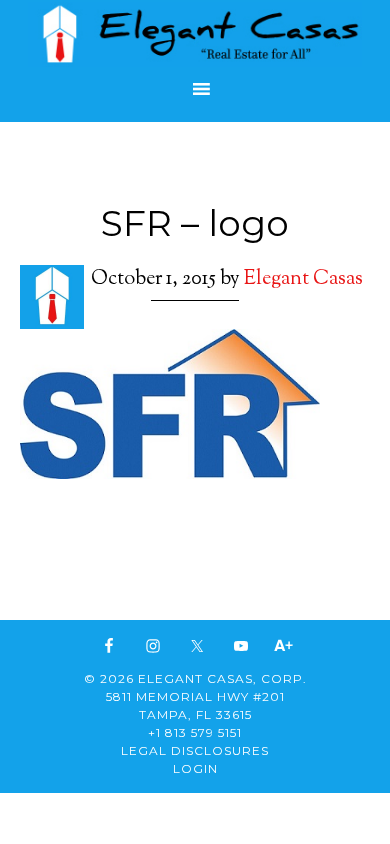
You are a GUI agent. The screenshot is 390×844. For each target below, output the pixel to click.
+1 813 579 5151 (195, 732)
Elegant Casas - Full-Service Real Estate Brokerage (195, 34)
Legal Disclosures (195, 750)
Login (195, 768)
